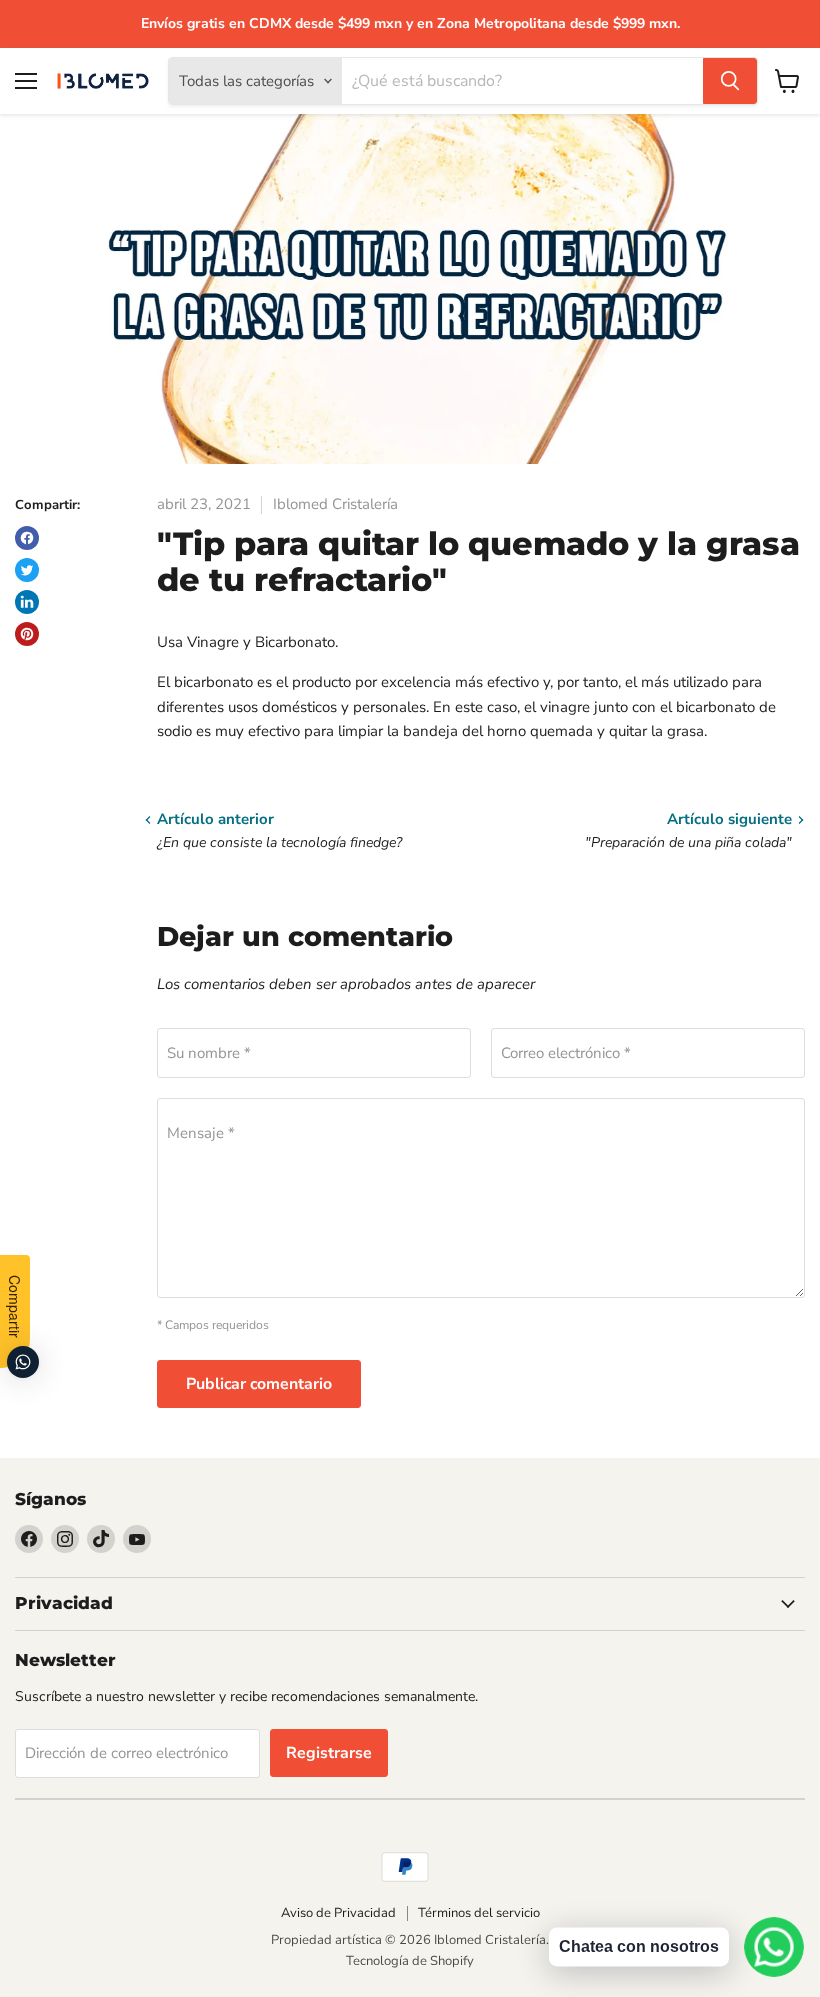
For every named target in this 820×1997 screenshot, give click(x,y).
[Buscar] (730, 81)
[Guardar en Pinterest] (27, 634)
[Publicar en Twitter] (27, 570)
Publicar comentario (259, 1384)
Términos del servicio (479, 1913)
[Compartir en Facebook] (27, 538)
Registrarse (329, 1753)
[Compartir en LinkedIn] (27, 602)
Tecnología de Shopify (410, 1961)
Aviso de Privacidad (338, 1913)
